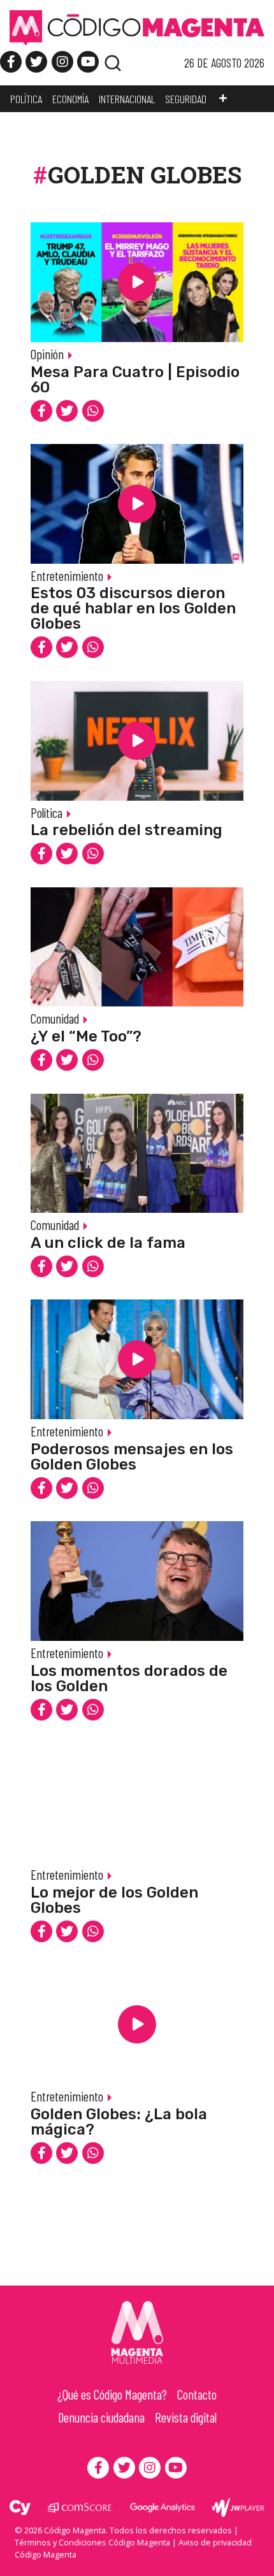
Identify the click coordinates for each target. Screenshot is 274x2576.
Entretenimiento (67, 576)
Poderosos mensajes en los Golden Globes (132, 1457)
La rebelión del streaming (126, 830)
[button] (223, 99)
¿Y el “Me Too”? (86, 1036)
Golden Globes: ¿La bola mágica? (119, 2122)
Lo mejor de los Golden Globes (114, 1900)
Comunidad (55, 1018)
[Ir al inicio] (137, 27)
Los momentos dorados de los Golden (129, 1678)
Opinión (47, 354)
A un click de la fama (108, 1243)
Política (47, 812)
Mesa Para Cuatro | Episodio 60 (135, 380)
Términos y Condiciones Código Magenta (92, 2542)
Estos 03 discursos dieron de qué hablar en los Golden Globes (133, 608)
